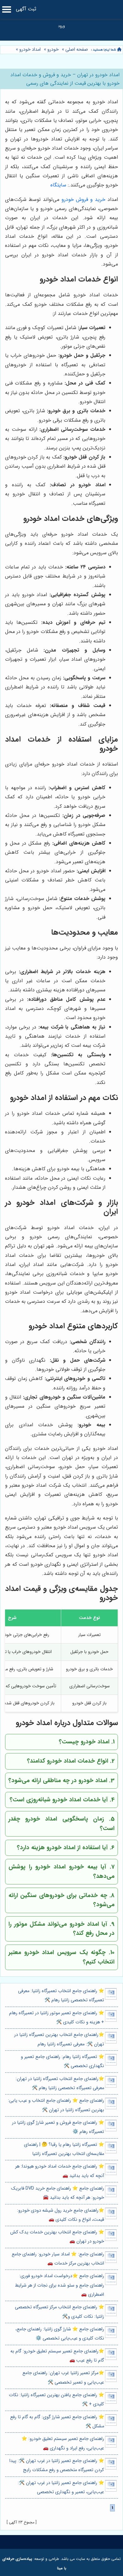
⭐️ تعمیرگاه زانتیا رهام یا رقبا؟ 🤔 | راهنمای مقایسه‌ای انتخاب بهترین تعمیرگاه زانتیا (64, 2149)
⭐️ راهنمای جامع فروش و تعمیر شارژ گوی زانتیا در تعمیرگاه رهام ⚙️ (58, 2127)
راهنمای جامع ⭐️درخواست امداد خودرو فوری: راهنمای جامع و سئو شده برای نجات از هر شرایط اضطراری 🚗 (59, 2285)
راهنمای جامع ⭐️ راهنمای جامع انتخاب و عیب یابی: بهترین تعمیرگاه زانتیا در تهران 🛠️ (56, 2105)
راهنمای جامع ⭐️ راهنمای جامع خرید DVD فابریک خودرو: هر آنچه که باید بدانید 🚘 (58, 2193)
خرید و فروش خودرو (83, 199)
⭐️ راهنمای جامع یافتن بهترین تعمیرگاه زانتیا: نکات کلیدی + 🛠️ (56, 2400)
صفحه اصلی (77, 50)
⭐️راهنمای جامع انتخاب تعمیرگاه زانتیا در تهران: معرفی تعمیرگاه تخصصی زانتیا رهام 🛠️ (60, 2083)
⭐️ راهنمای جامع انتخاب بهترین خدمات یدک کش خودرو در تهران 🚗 (57, 2237)
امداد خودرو (30, 50)
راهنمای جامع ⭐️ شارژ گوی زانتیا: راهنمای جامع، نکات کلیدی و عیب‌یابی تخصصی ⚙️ (60, 2334)
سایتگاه (58, 185)
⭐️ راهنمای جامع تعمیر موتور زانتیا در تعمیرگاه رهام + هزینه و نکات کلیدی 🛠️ (57, 2018)
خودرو (53, 50)
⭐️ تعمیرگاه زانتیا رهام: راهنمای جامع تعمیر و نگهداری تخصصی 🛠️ (62, 2061)
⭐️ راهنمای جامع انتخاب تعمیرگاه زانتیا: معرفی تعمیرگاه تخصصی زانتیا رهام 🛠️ (61, 1996)
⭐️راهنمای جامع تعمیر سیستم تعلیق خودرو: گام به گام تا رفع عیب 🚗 (57, 2356)
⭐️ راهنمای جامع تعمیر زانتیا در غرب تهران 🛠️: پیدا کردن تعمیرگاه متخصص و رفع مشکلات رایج (57, 2465)
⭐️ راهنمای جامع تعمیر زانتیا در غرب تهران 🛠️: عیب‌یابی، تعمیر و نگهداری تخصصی (61, 2488)
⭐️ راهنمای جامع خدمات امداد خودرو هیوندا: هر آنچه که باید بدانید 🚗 (60, 2171)
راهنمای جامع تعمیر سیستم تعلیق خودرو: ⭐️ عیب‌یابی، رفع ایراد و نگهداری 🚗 (63, 2443)
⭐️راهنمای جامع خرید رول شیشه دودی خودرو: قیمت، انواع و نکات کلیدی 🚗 (61, 2215)
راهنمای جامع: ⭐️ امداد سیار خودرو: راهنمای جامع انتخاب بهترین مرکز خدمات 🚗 (58, 2259)
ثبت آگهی (26, 9)
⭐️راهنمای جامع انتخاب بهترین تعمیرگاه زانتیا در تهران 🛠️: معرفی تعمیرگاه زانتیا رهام (59, 2039)
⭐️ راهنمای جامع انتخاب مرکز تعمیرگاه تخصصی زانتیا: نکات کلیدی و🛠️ (59, 2312)
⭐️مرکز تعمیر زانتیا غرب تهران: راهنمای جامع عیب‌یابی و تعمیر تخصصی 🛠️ (63, 2378)
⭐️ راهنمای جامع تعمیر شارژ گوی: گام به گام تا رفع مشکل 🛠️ (57, 2422)
